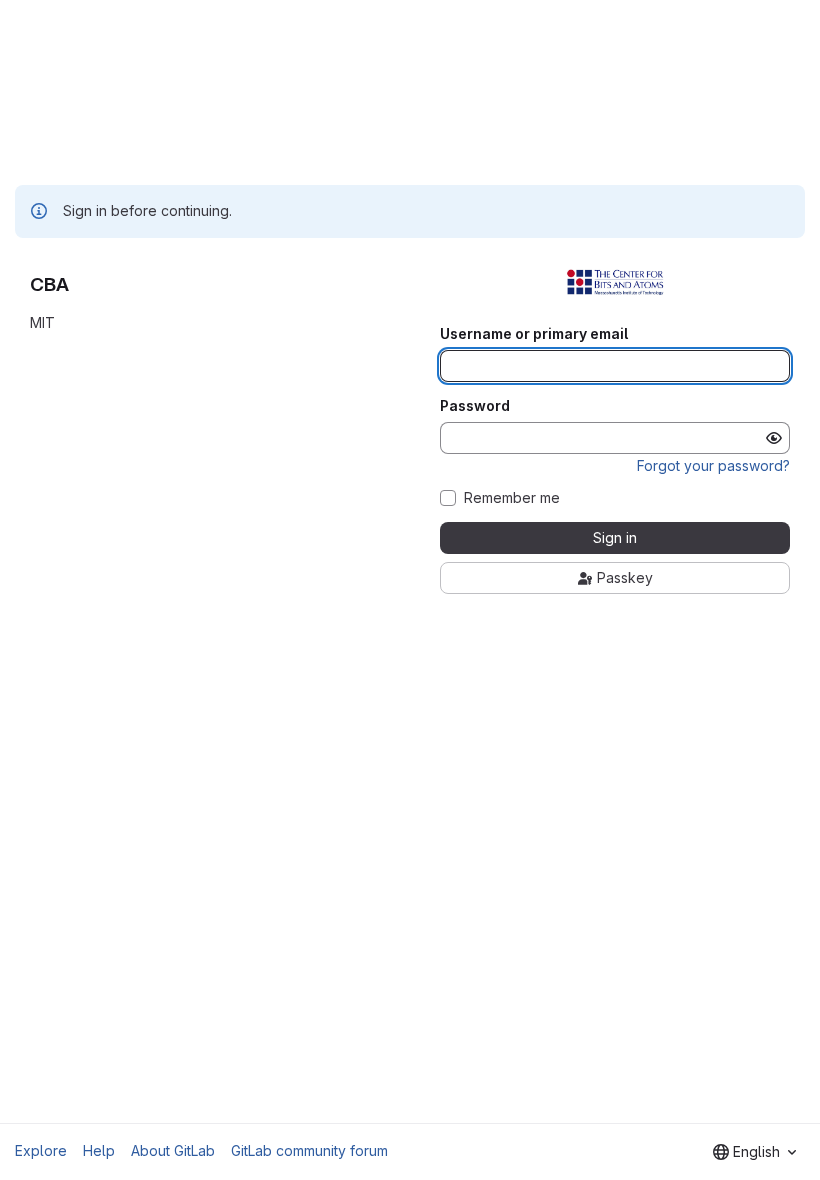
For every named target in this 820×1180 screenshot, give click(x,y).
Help (99, 1150)
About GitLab (173, 1150)
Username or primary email (534, 334)
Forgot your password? (713, 465)
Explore (41, 1150)
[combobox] (754, 1152)
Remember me (512, 498)
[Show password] (774, 438)
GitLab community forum (309, 1150)
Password (475, 406)
